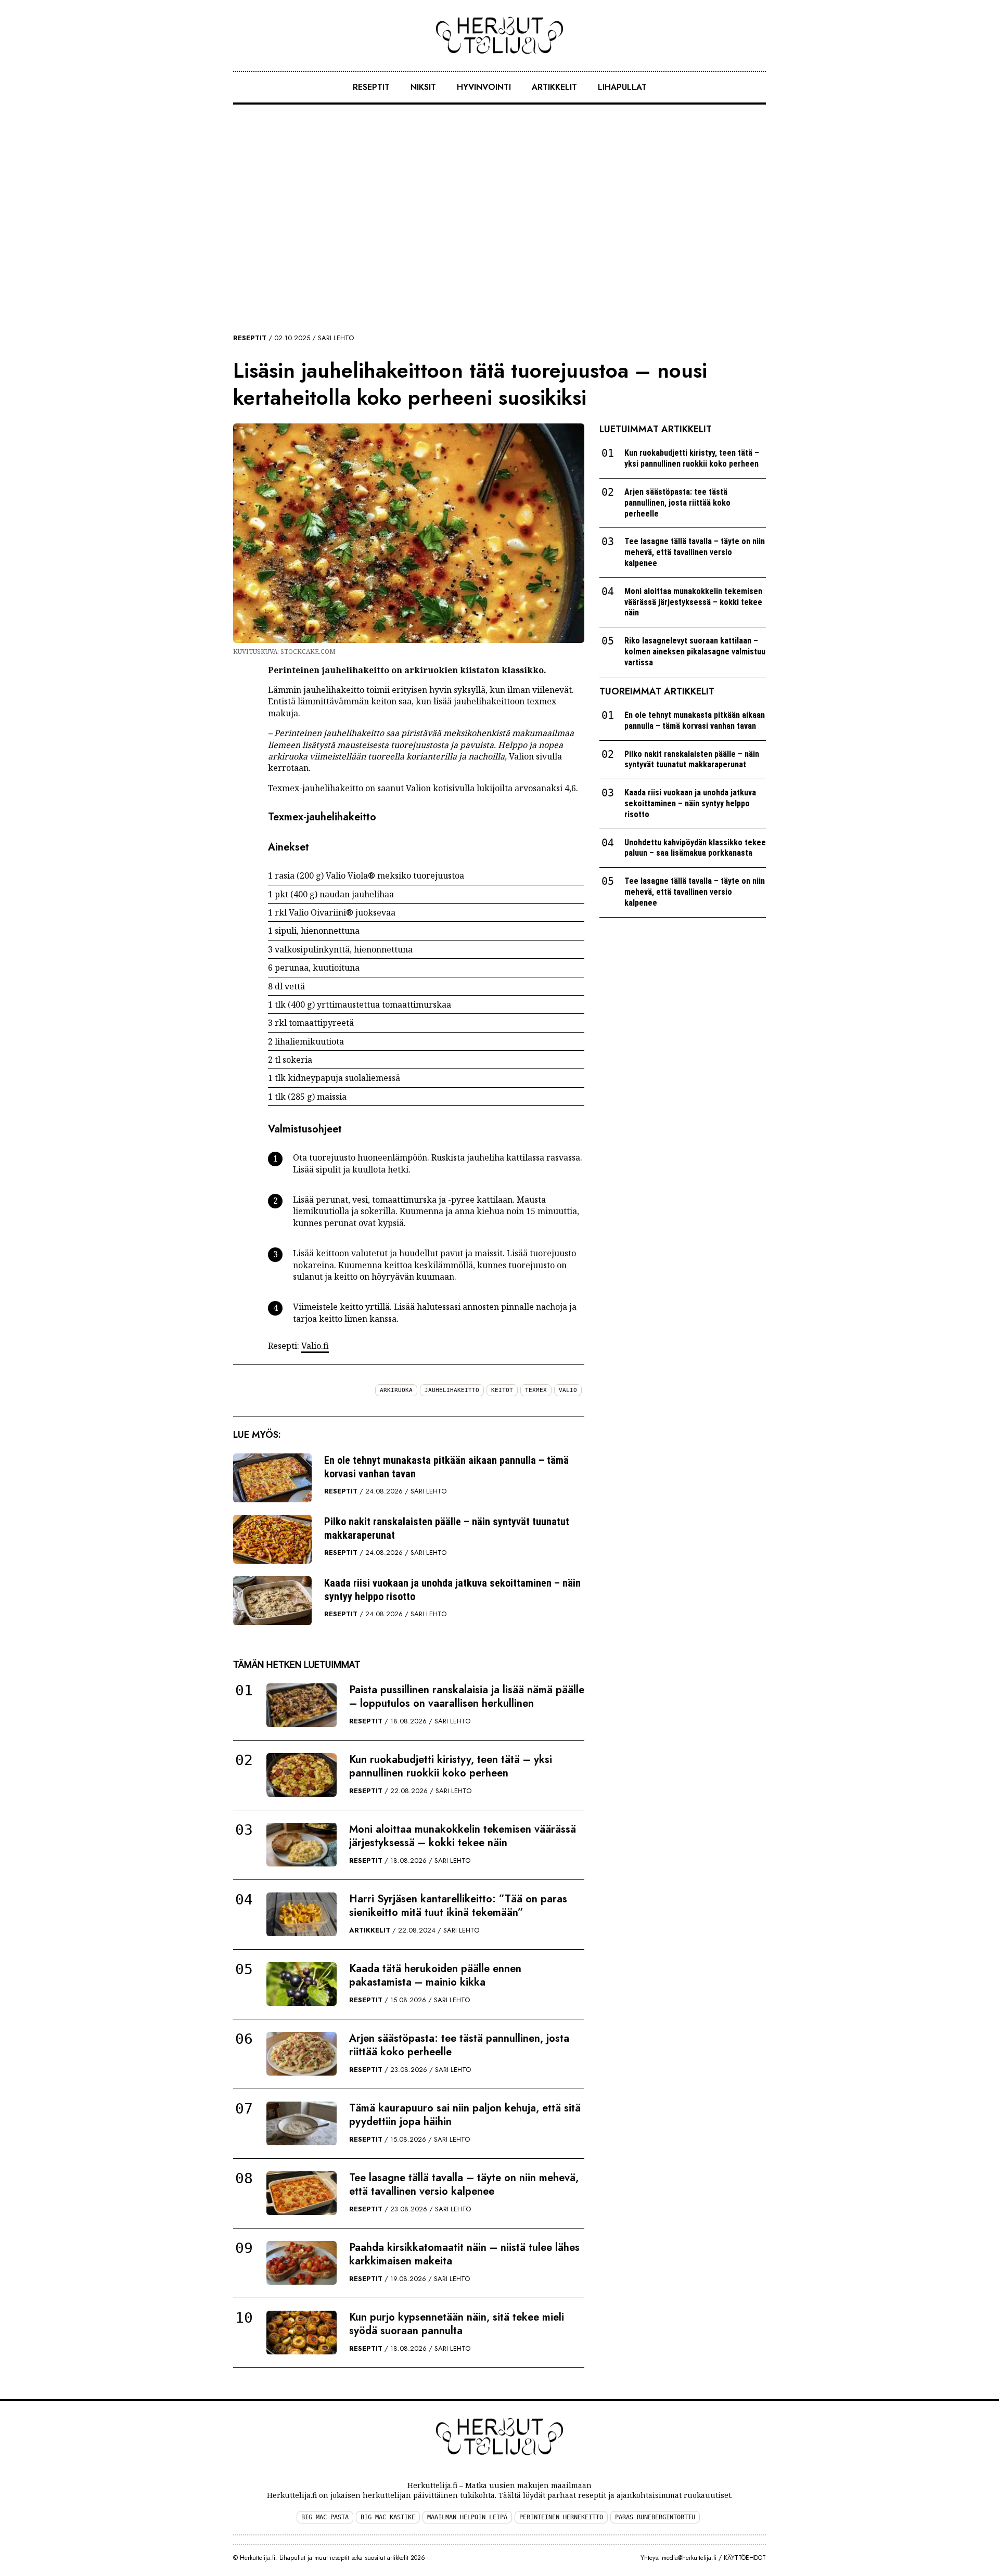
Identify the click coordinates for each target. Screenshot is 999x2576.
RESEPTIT (371, 87)
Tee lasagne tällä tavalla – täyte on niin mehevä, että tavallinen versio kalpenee (464, 2185)
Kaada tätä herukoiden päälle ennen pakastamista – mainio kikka (435, 1975)
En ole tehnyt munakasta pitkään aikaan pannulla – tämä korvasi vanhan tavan (446, 1467)
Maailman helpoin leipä (467, 2517)
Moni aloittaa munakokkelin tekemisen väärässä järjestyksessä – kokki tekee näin (463, 1836)
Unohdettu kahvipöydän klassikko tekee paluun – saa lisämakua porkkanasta (695, 848)
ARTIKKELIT (554, 87)
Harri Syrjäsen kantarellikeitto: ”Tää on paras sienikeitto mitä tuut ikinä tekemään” (458, 1906)
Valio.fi (315, 1346)
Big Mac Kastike (388, 2517)
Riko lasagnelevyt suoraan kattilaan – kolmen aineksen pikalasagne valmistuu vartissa (695, 652)
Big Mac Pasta (325, 2517)
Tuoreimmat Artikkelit (657, 691)
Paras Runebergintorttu (655, 2517)
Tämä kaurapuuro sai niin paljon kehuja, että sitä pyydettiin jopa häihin (465, 2115)
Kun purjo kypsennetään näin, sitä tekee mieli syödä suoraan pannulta (457, 2324)
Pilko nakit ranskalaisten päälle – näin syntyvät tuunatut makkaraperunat (447, 1528)
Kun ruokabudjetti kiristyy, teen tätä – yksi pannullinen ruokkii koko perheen (451, 1766)
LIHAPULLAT (622, 87)
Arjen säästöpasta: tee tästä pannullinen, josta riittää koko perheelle (459, 2045)
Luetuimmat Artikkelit (656, 429)
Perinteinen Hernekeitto (561, 2517)
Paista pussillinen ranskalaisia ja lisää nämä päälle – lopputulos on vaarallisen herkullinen (467, 1697)
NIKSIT (423, 87)
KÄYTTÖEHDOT (745, 2558)
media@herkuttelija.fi (689, 2558)
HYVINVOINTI (484, 87)
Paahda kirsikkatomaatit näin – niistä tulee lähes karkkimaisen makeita (464, 2254)
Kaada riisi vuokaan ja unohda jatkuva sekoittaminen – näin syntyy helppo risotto (452, 1590)
